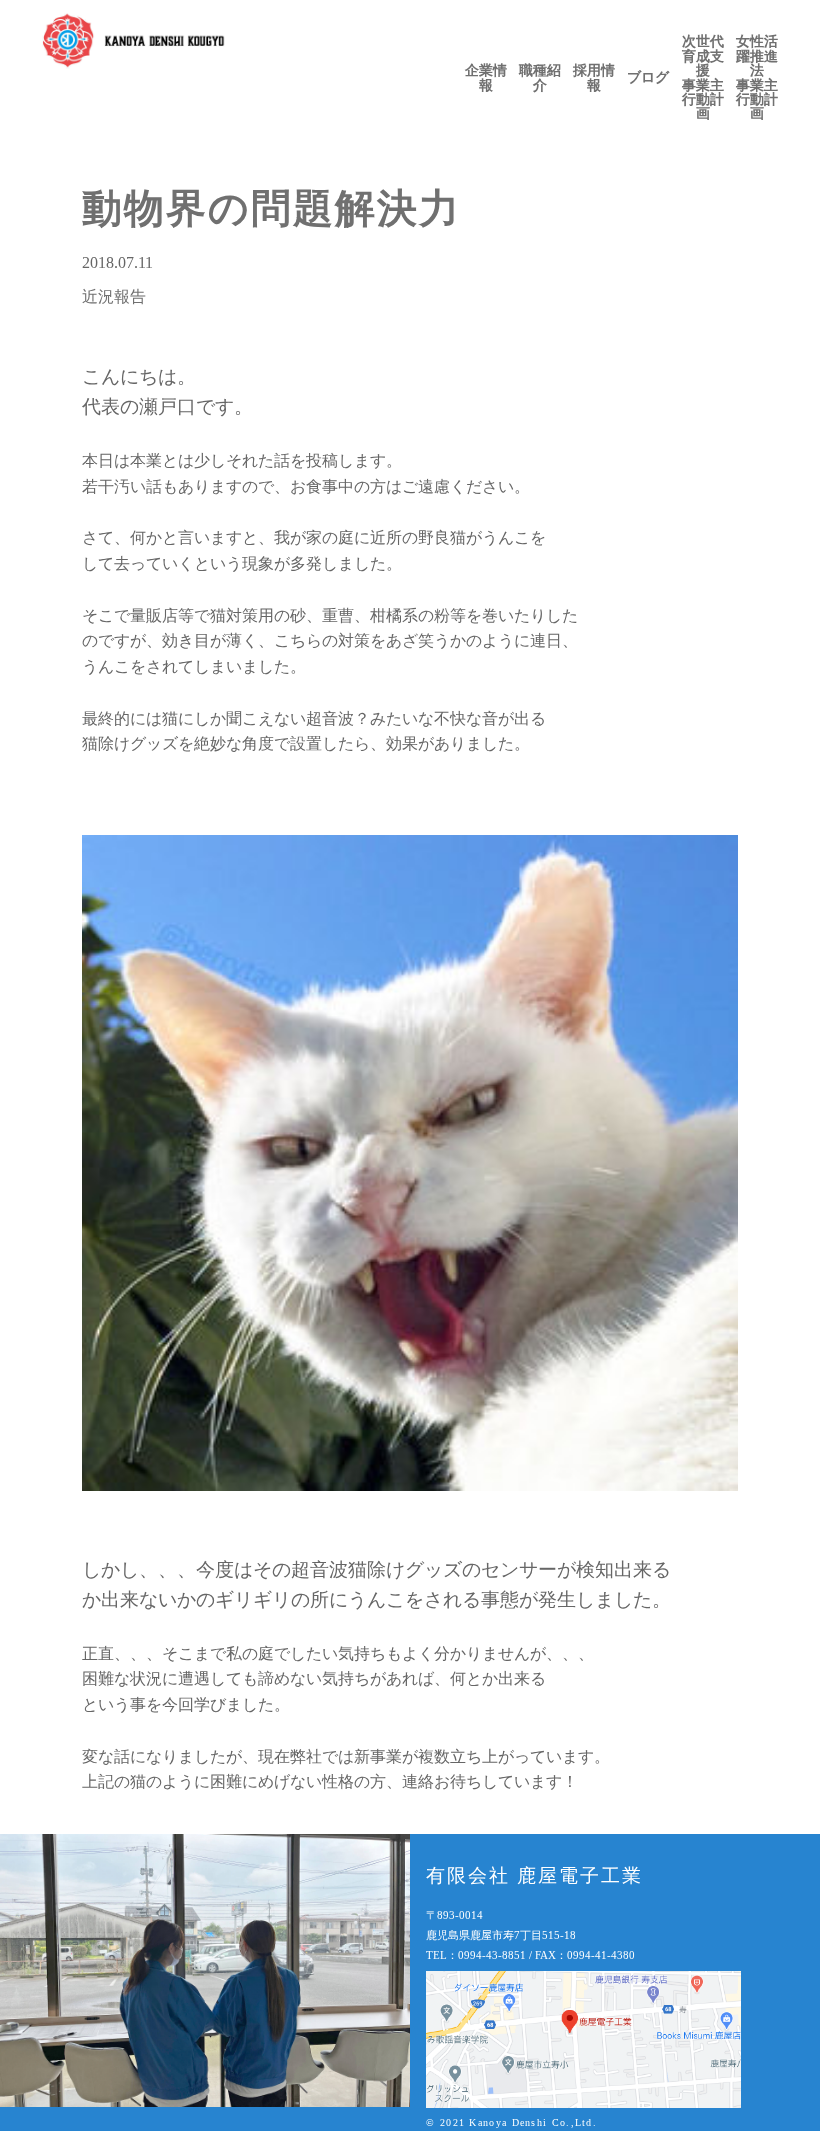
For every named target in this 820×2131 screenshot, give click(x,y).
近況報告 (114, 296)
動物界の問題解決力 (271, 208)
